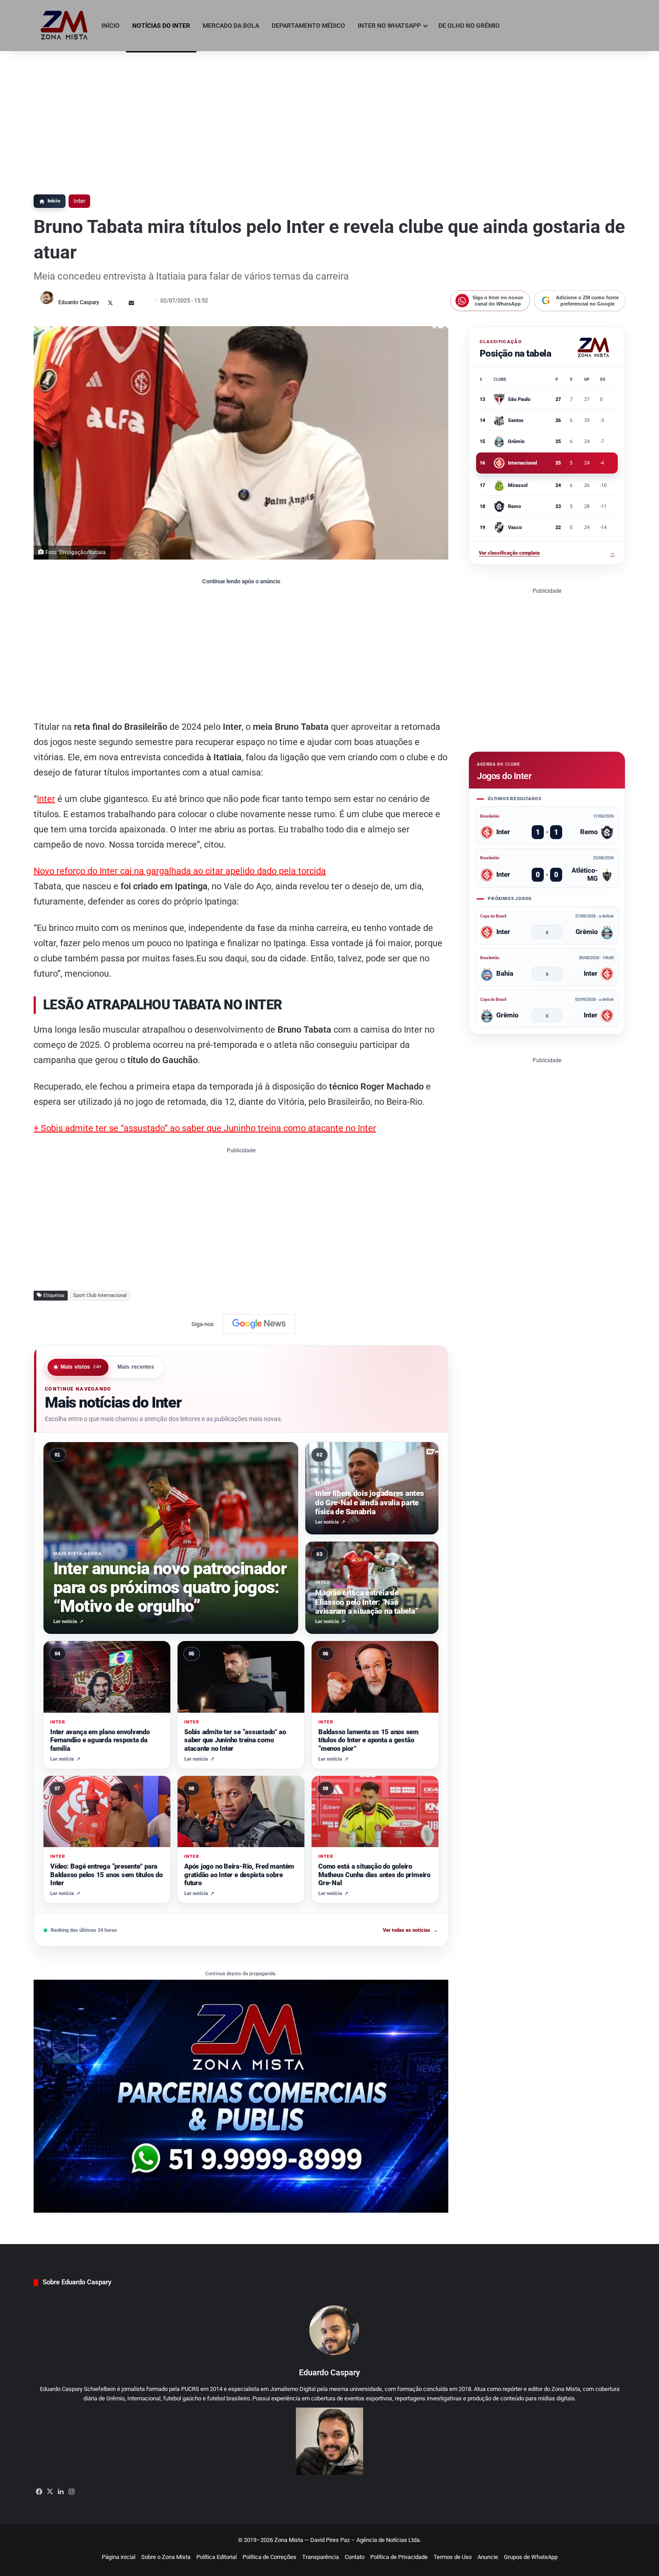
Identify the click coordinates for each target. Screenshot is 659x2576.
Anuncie (488, 2557)
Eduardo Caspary (79, 302)
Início (111, 26)
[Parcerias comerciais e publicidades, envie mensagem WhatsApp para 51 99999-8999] (241, 2096)
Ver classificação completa (547, 553)
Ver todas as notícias (410, 1930)
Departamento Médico (308, 26)
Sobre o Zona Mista (166, 2557)
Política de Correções (269, 2557)
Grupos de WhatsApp (531, 2557)
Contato (355, 2557)
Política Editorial (217, 2557)
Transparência (321, 2557)
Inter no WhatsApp (389, 26)
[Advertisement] (329, 118)
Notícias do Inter (161, 26)
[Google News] (259, 1324)
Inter (79, 201)
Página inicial (119, 2557)
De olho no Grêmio (469, 26)
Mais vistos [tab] (81, 1367)
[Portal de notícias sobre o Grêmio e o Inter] (64, 26)
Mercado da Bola (231, 26)
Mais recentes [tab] (136, 1367)
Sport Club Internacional (100, 1295)
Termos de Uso (453, 2557)
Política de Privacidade (399, 2557)
